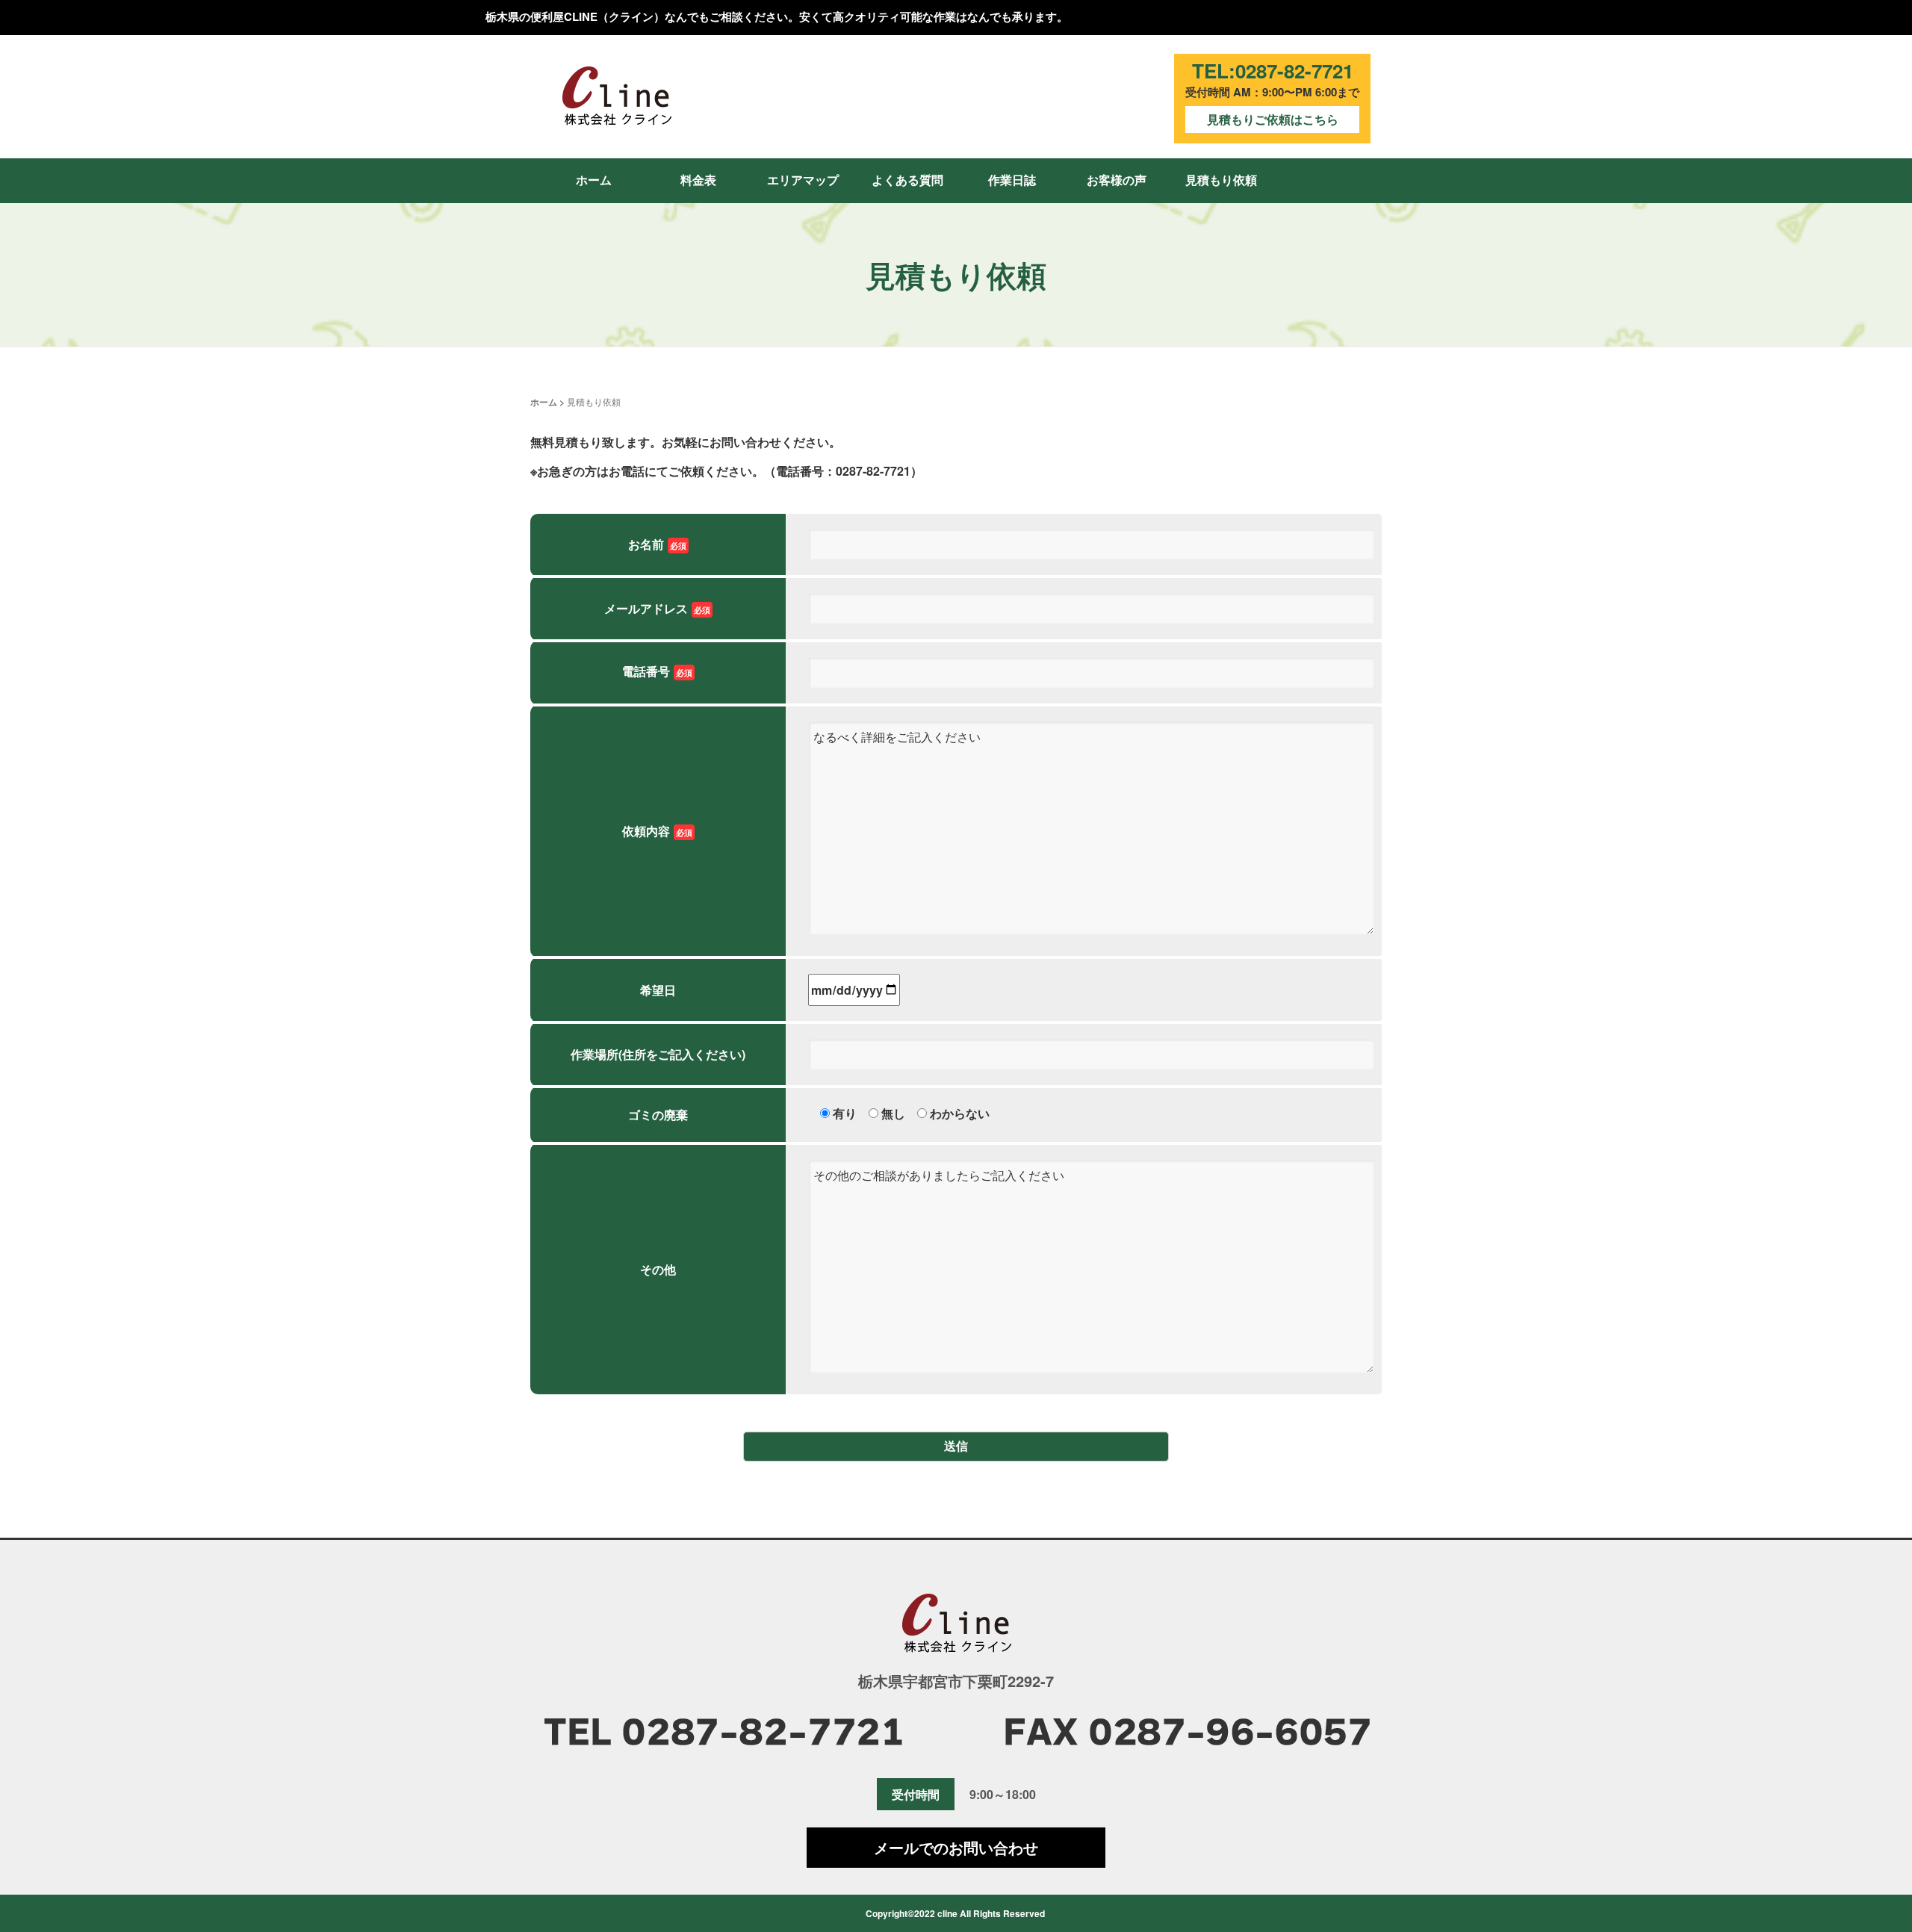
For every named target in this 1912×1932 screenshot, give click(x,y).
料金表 (698, 180)
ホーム (594, 180)
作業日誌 (1012, 180)
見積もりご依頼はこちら (1273, 119)
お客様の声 (1117, 180)
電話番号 (657, 671)
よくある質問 (907, 180)
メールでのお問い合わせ (956, 1847)
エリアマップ (803, 180)
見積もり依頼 (1221, 180)
